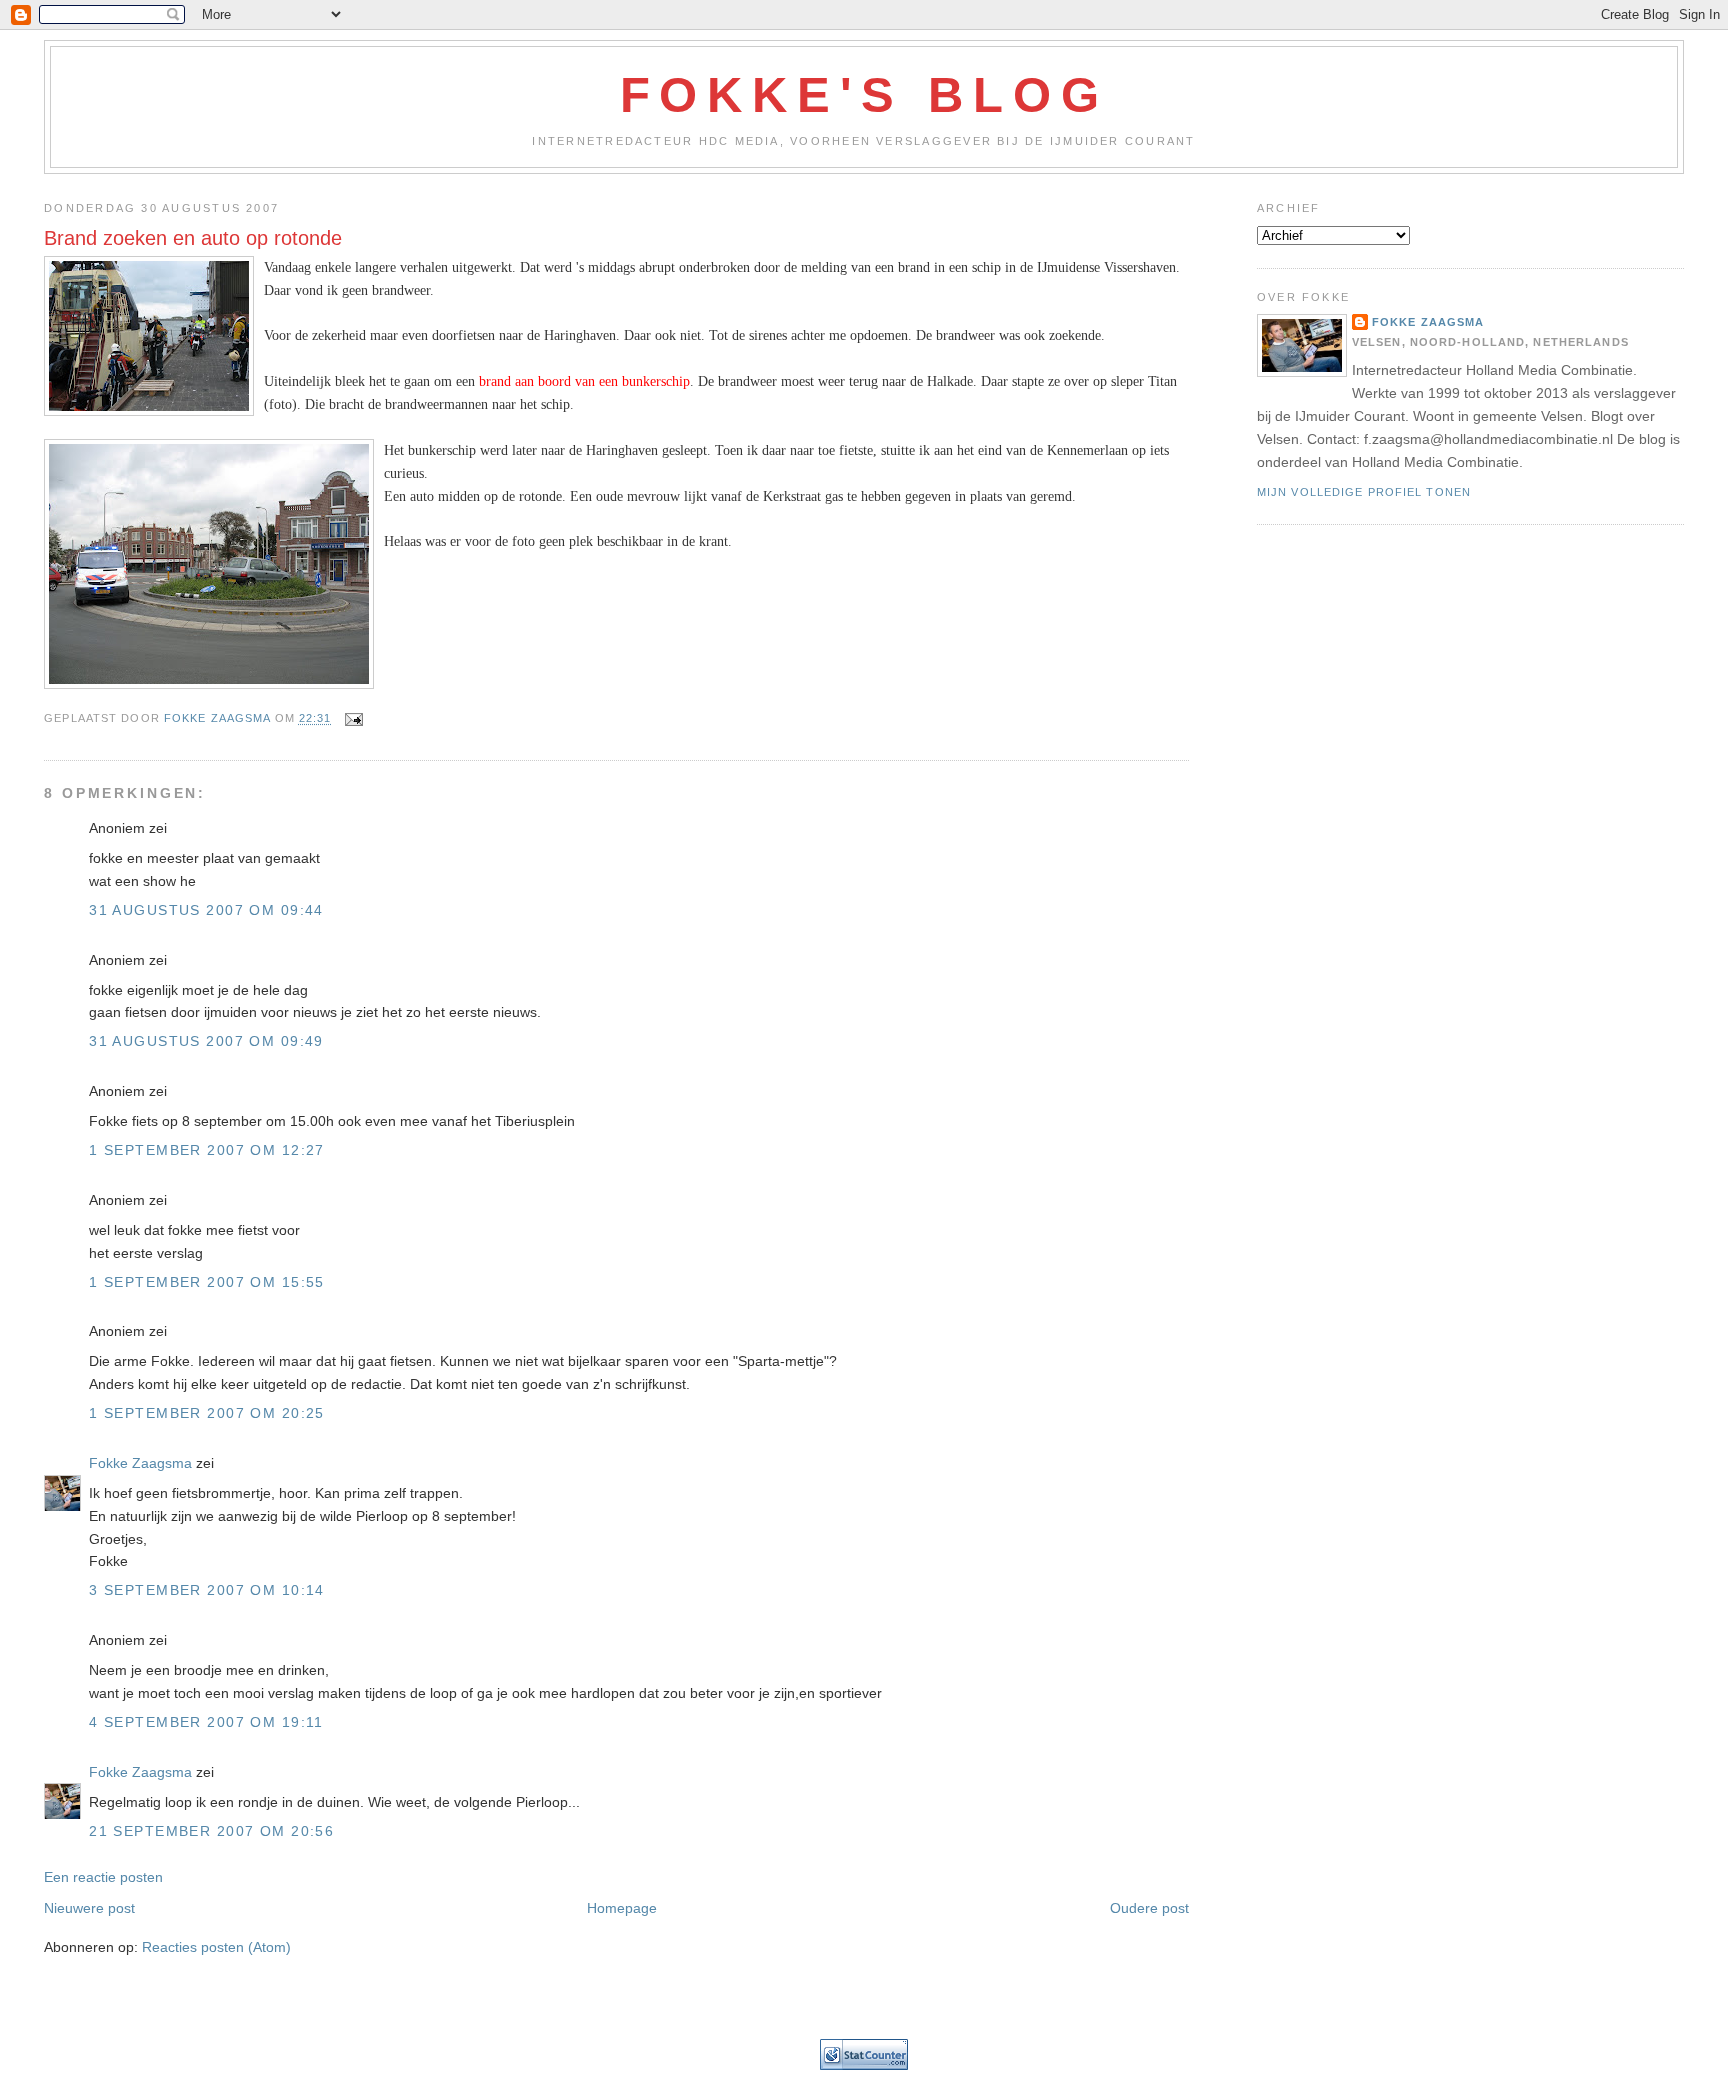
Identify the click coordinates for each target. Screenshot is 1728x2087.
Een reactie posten (103, 1877)
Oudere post (1149, 1908)
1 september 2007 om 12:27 (207, 1150)
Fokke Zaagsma (140, 1463)
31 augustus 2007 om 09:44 (206, 910)
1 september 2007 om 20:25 (207, 1413)
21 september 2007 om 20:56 (211, 1831)
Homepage (622, 1908)
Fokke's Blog (864, 95)
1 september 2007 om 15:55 (207, 1282)
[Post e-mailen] (354, 719)
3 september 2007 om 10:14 (207, 1590)
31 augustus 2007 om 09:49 (206, 1041)
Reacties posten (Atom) (216, 1947)
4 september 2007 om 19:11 (206, 1722)
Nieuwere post (89, 1908)
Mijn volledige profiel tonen (1364, 492)
